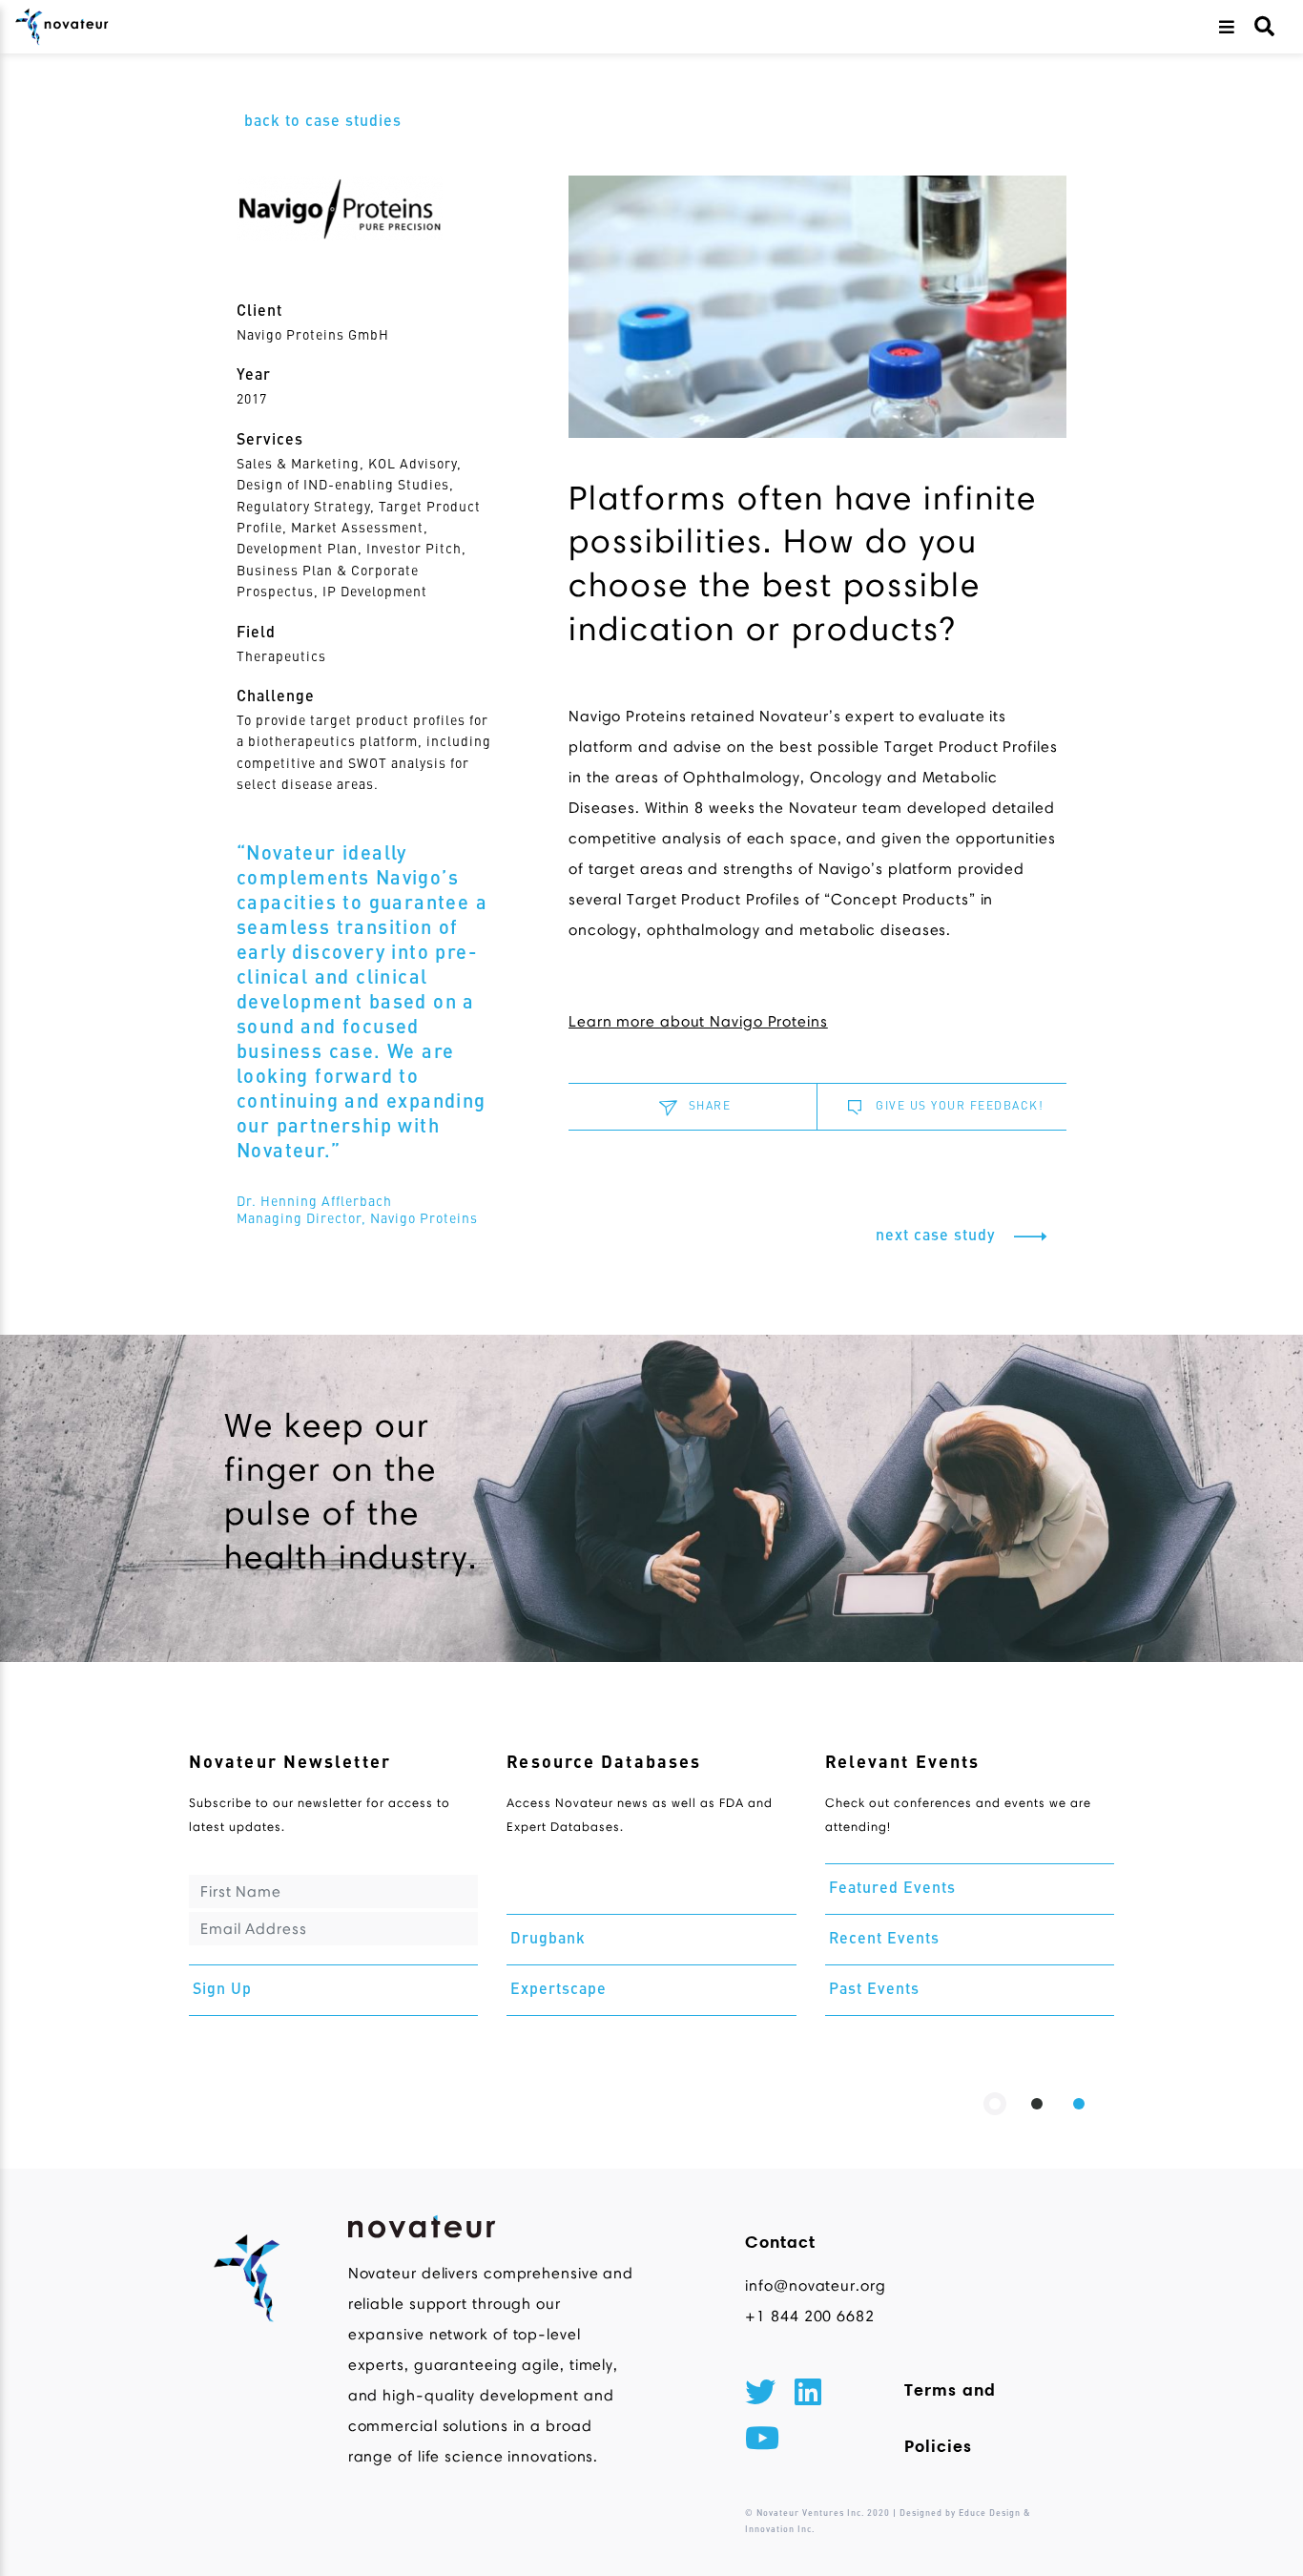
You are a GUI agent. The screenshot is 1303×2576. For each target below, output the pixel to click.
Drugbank (548, 1940)
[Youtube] (762, 2441)
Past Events (874, 1990)
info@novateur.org (810, 2285)
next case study (938, 1236)
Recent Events (884, 1940)
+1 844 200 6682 (810, 2316)
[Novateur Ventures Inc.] (62, 27)
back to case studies (323, 122)
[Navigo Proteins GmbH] (365, 208)
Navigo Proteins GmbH (313, 336)
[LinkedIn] (808, 2396)
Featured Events (892, 1889)
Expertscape (558, 1990)
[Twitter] (760, 2396)
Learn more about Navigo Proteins (698, 1021)
